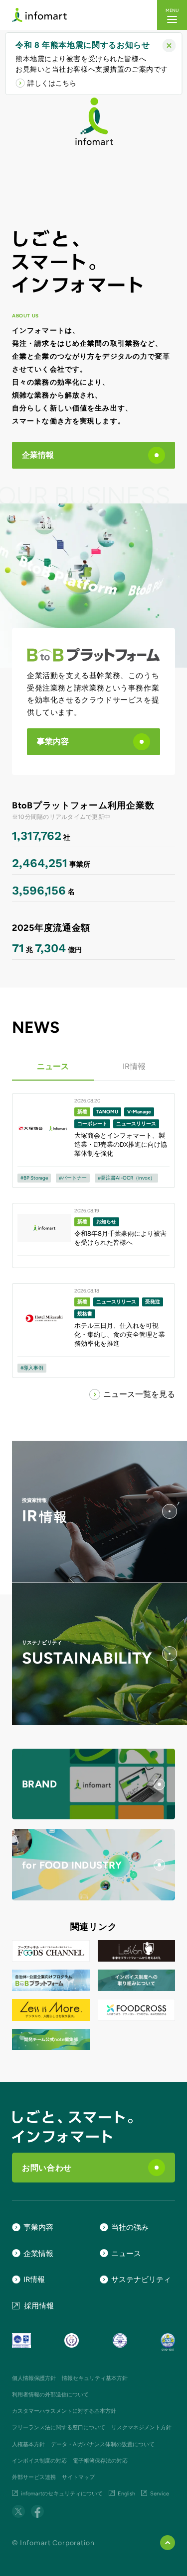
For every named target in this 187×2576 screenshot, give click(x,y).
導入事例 (33, 1368)
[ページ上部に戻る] (168, 2543)
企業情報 (38, 455)
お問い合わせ (47, 2168)
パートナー (74, 1178)
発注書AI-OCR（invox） (128, 1178)
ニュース (53, 1066)
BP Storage (36, 1178)
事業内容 (53, 742)
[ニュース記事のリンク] (93, 1140)
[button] (172, 15)
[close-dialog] (169, 46)
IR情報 (134, 1066)
